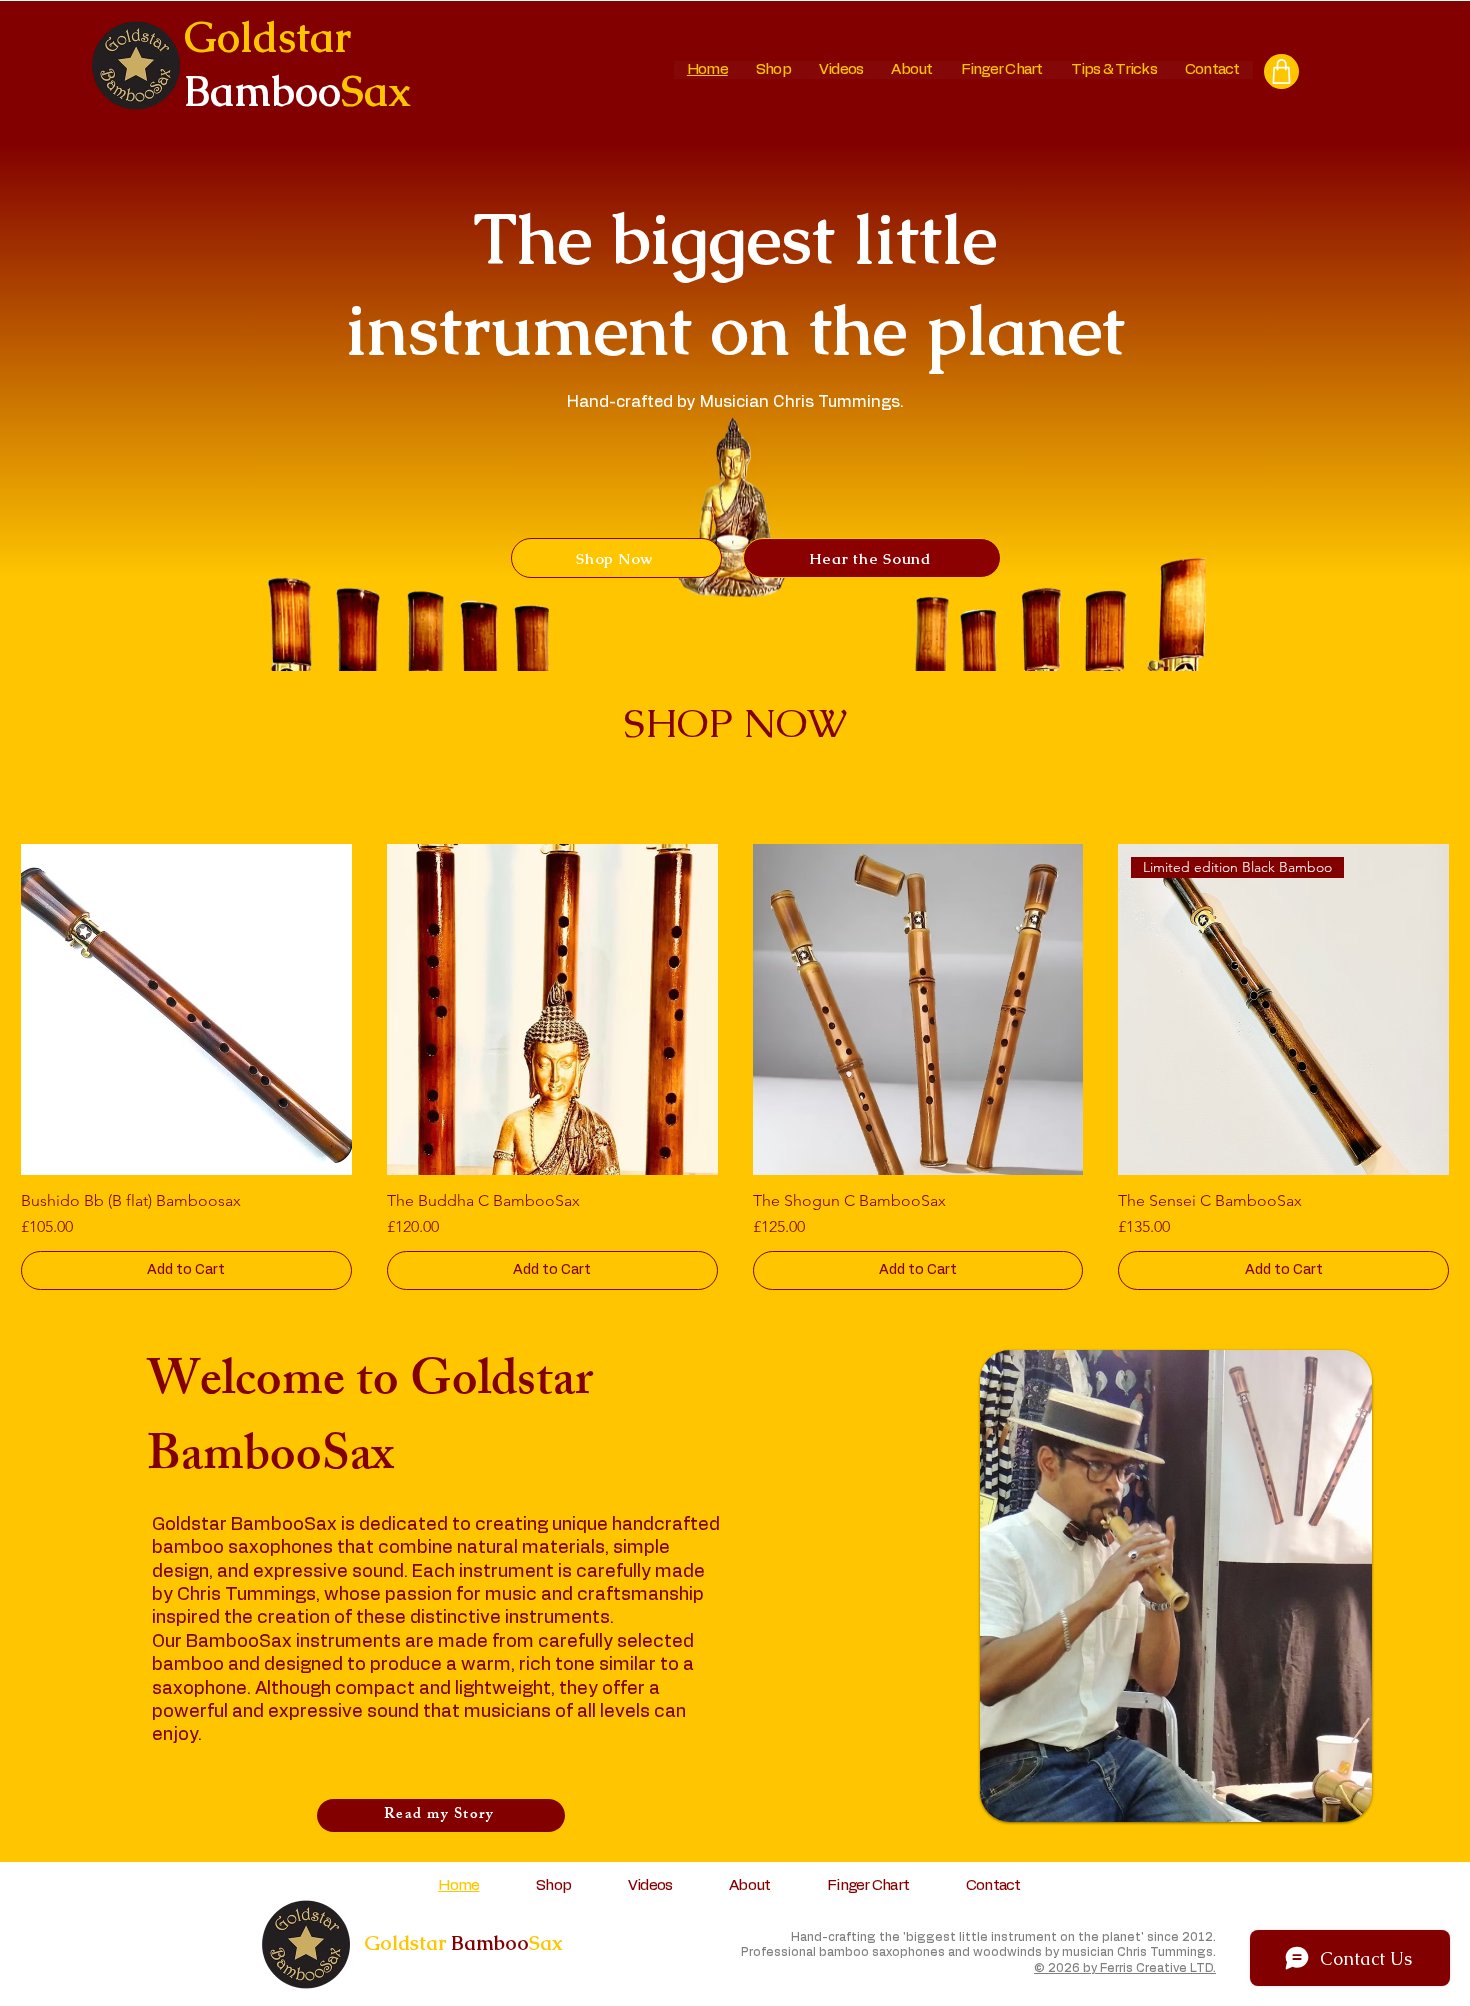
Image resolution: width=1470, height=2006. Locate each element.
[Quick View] (186, 1009)
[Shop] (1281, 71)
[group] (735, 1067)
